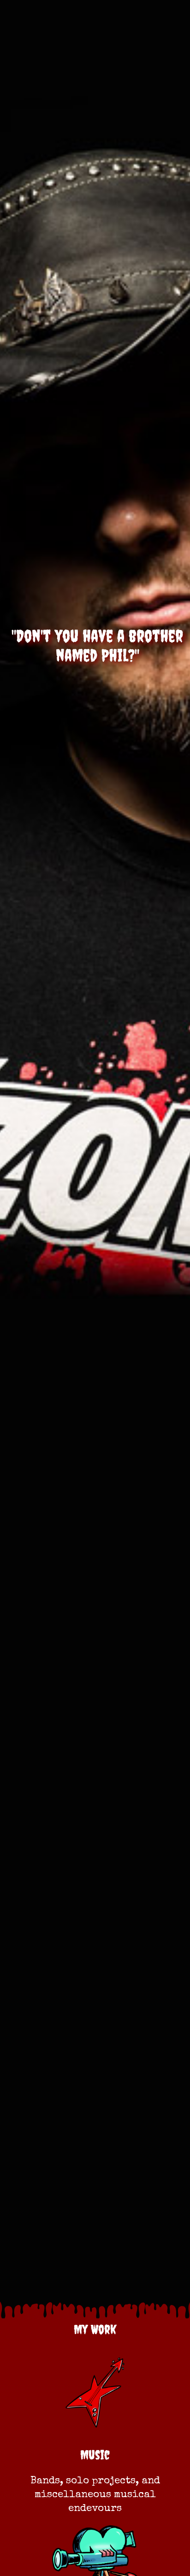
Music (95, 2455)
